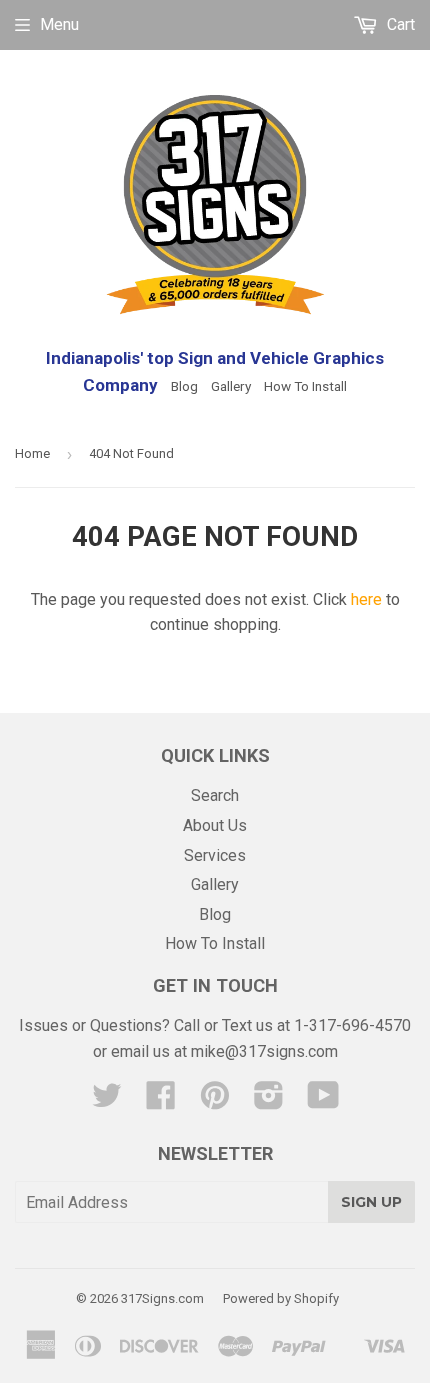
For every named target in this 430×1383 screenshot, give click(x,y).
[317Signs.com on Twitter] (107, 1101)
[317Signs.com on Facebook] (161, 1101)
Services (215, 855)
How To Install (305, 386)
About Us (215, 825)
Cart (399, 24)
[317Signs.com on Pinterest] (215, 1101)
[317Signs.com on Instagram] (269, 1101)
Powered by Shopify (281, 1298)
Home (32, 453)
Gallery (231, 386)
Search (215, 795)
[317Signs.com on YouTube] (323, 1101)
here (366, 599)
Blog (184, 386)
